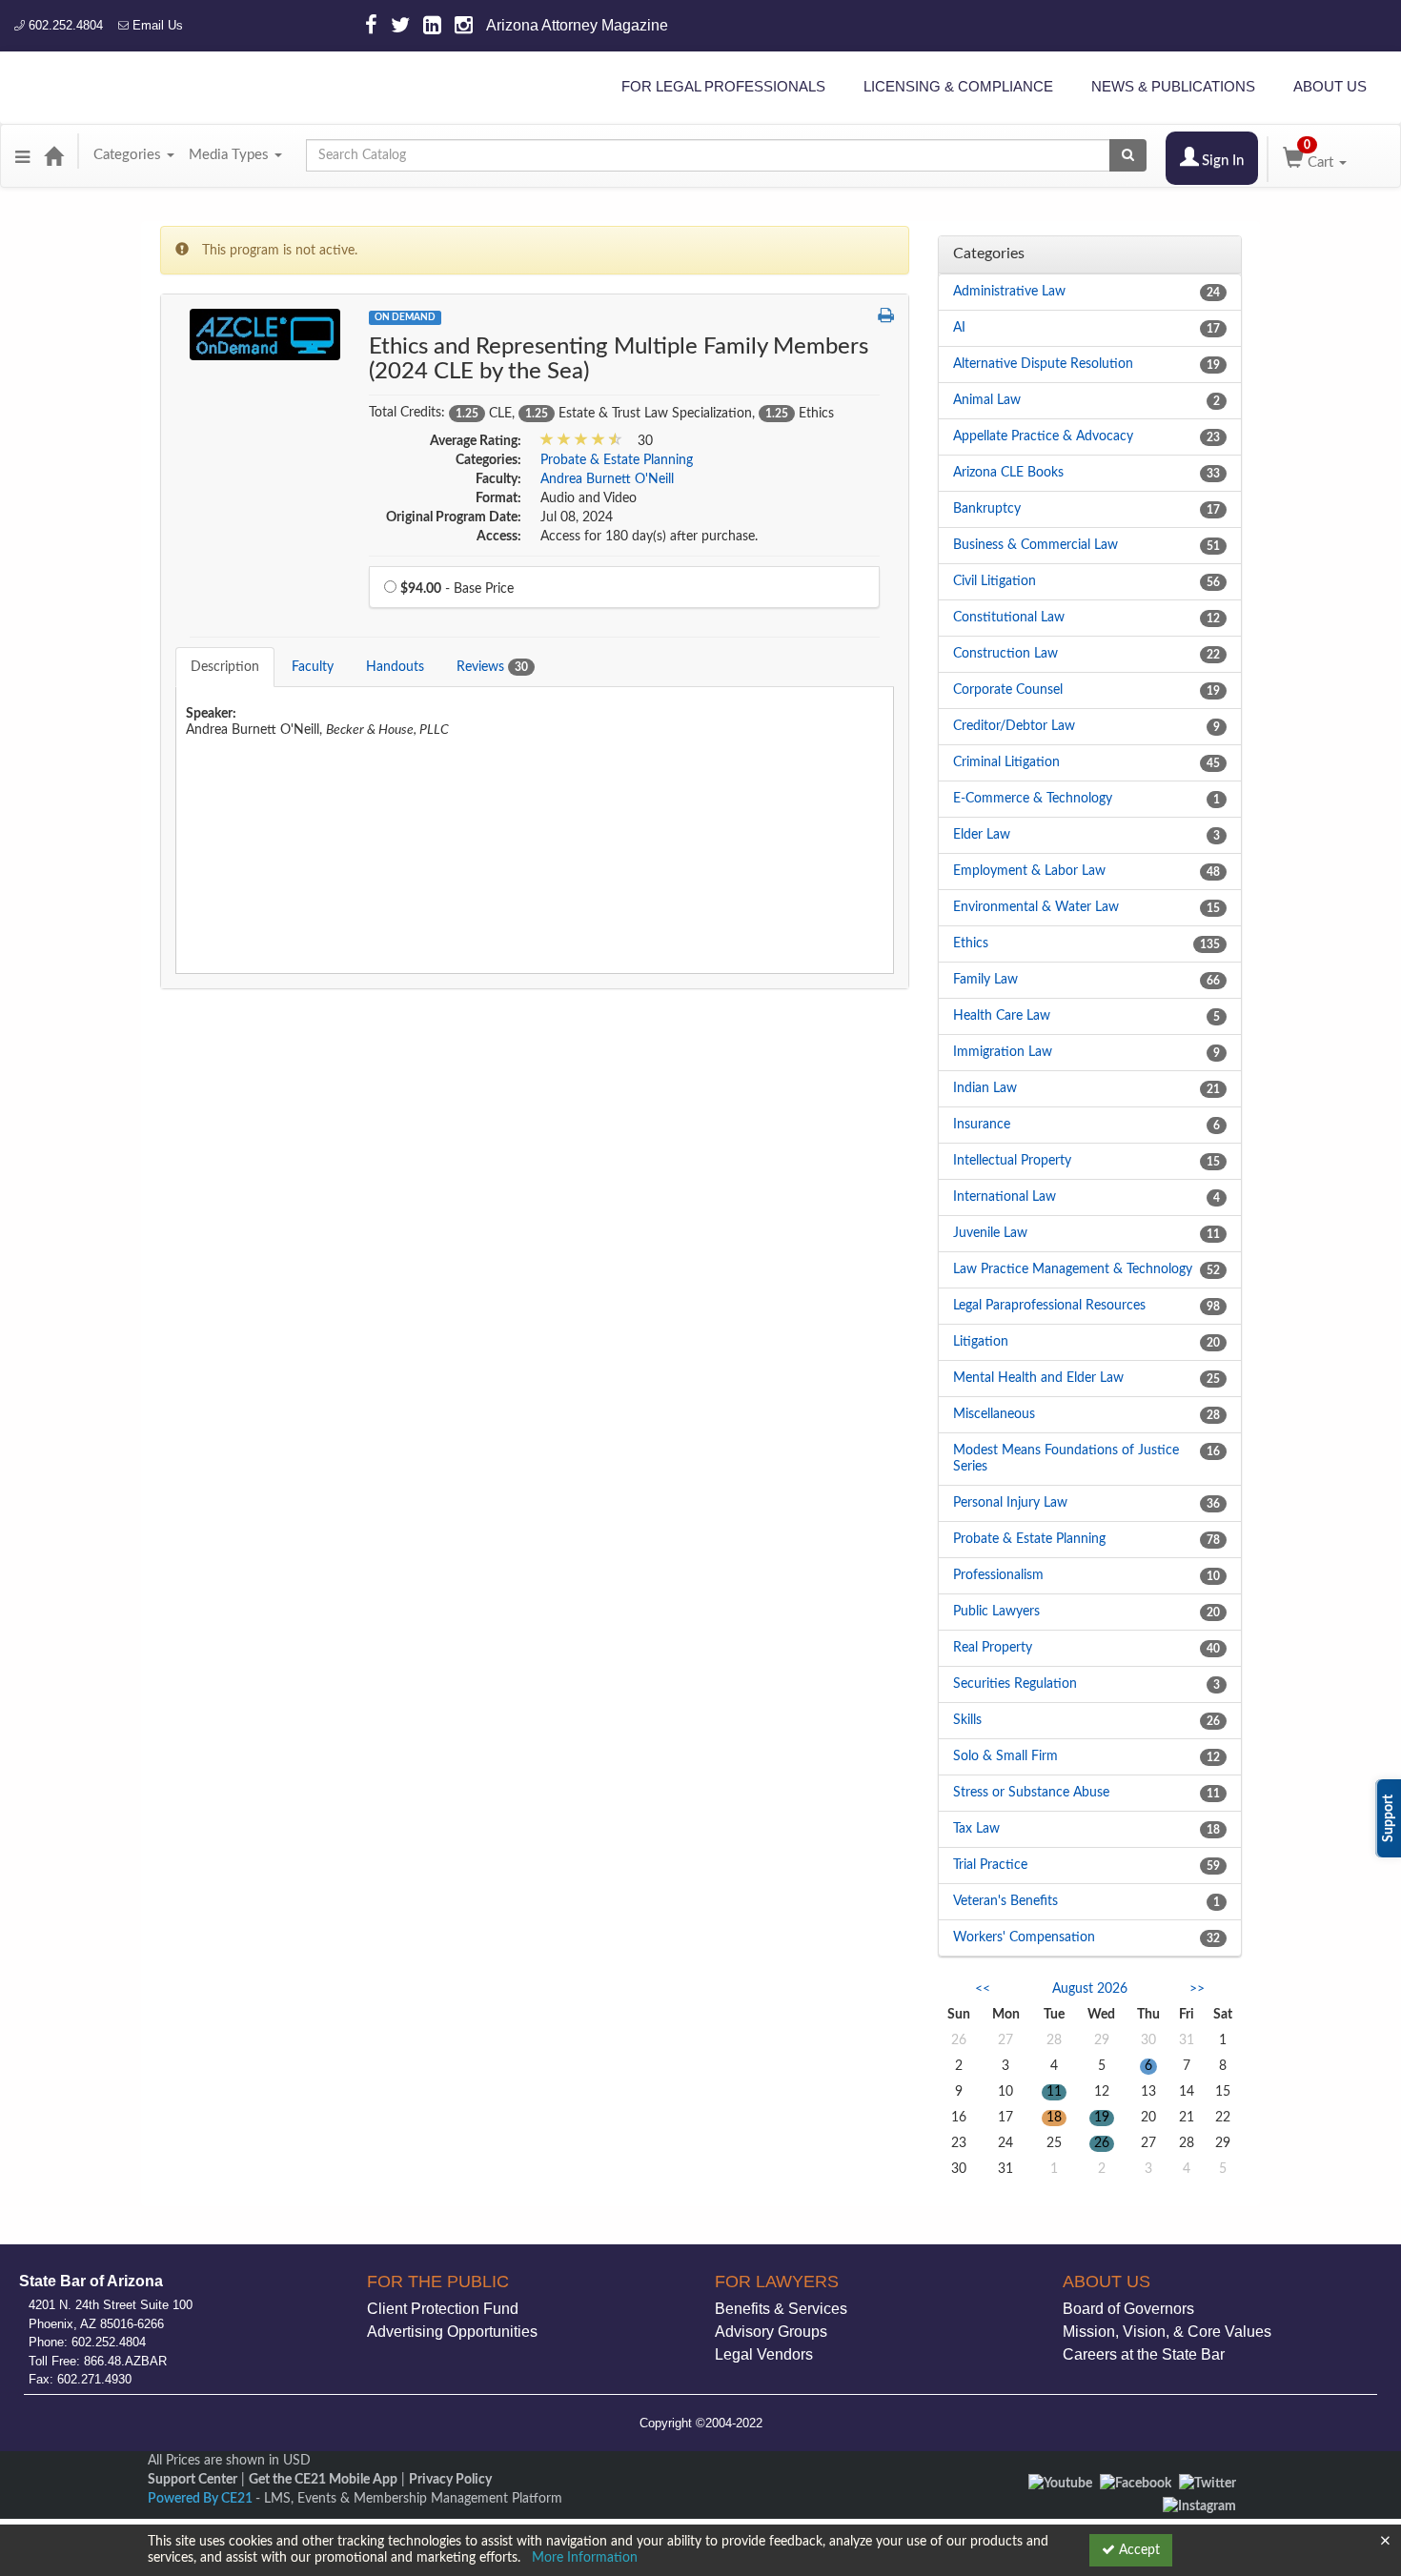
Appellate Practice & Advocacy (1043, 436)
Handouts (395, 667)
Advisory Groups (771, 2332)
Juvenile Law (990, 1233)
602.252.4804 (64, 25)
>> (1197, 1989)
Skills (967, 1720)
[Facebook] (1136, 2483)
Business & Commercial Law (1036, 545)
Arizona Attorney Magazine (577, 25)
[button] (22, 155)
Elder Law (982, 835)
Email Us (156, 25)
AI (959, 328)
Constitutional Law (1009, 618)
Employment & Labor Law (1029, 871)
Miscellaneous (994, 1414)
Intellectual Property (1012, 1161)
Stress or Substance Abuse (1031, 1793)
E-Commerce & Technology (1033, 799)
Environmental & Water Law (1036, 907)
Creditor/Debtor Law (1014, 726)
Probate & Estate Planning (617, 460)
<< (983, 1989)
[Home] (53, 155)
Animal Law (987, 400)
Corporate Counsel (1008, 690)
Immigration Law (1003, 1052)
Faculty (313, 667)
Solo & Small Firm (1005, 1756)
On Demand (405, 317)
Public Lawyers (996, 1612)
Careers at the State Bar (1144, 2354)
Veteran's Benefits (1005, 1901)
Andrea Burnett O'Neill (607, 479)
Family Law (985, 980)
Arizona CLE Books (1008, 473)
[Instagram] (1199, 2506)
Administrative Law (1009, 292)
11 (1054, 2092)
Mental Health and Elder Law (1038, 1378)
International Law (1005, 1197)
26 (1102, 2143)
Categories (129, 155)
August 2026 (1090, 1989)
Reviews (492, 667)
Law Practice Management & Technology (1073, 1269)
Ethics (971, 943)
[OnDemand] (265, 334)
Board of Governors (1128, 2309)
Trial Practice (990, 1865)
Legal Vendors (764, 2354)
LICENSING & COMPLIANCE (958, 86)
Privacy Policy (450, 2480)
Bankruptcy (987, 509)
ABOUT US (1330, 86)
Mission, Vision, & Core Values (1167, 2332)
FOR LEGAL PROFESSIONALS (723, 86)
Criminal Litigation (1006, 762)
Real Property (993, 1648)
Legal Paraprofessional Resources (1049, 1306)
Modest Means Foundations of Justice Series (1066, 1459)
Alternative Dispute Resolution (1043, 364)
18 (1054, 2118)
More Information (585, 2558)
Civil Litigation (995, 581)
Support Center (193, 2480)
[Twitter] (1208, 2483)
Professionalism (998, 1575)
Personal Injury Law (1010, 1503)
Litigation (981, 1342)
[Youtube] (1060, 2483)
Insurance (982, 1125)
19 (1102, 2118)
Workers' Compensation (1024, 1937)
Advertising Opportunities (452, 2332)
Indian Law (985, 1088)
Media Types (231, 155)
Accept (1137, 2550)
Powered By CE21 (202, 2499)
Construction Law (1005, 654)
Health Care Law (1002, 1016)
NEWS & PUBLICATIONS (1173, 86)
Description (225, 667)
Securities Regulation (1015, 1684)
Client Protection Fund (443, 2309)
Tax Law (976, 1829)
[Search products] (1128, 155)
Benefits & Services (781, 2309)
